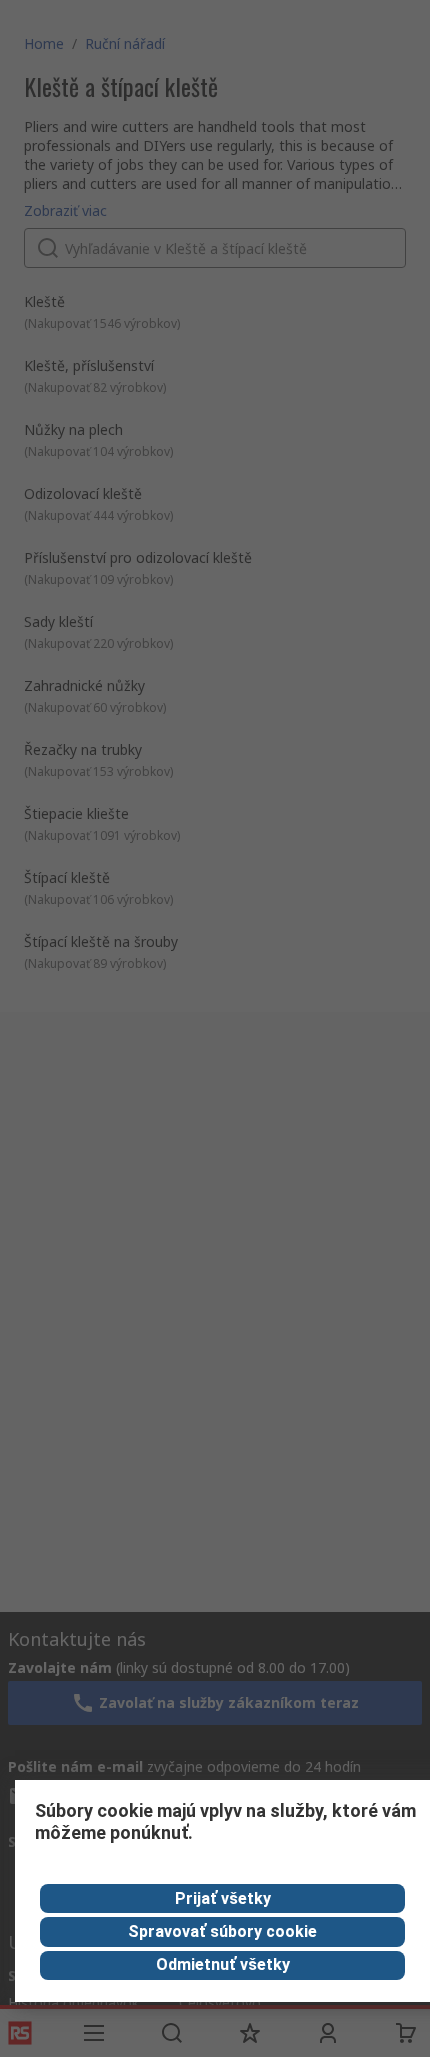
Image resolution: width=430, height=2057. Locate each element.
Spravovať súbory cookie (222, 1931)
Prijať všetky (223, 1898)
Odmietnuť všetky (223, 1964)
